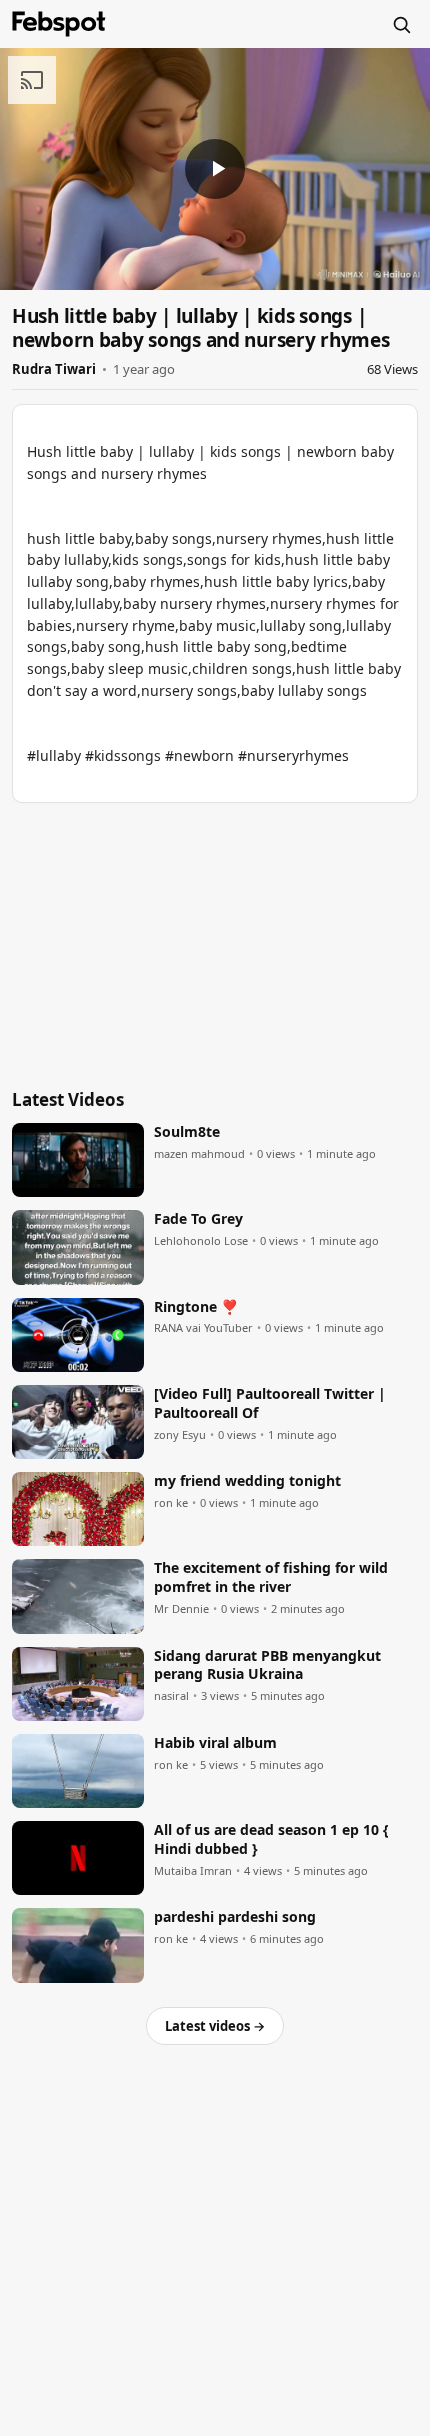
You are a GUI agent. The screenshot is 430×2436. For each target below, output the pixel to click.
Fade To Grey (198, 1219)
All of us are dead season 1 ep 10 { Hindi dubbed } (271, 1839)
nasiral (171, 1696)
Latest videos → (215, 2026)
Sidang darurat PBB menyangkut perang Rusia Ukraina (267, 1665)
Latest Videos (68, 1099)
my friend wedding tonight (247, 1481)
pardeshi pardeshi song (235, 1917)
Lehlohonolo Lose (201, 1241)
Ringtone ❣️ (196, 1307)
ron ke (171, 1503)
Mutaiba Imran (193, 1871)
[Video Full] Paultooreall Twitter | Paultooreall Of (270, 1403)
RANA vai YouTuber (203, 1328)
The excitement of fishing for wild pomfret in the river (271, 1577)
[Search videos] (401, 24)
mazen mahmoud (199, 1154)
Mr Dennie (181, 1609)
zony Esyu (180, 1435)
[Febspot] (59, 24)
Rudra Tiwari (54, 369)
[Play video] (215, 169)
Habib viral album (215, 1743)
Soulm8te (187, 1132)
